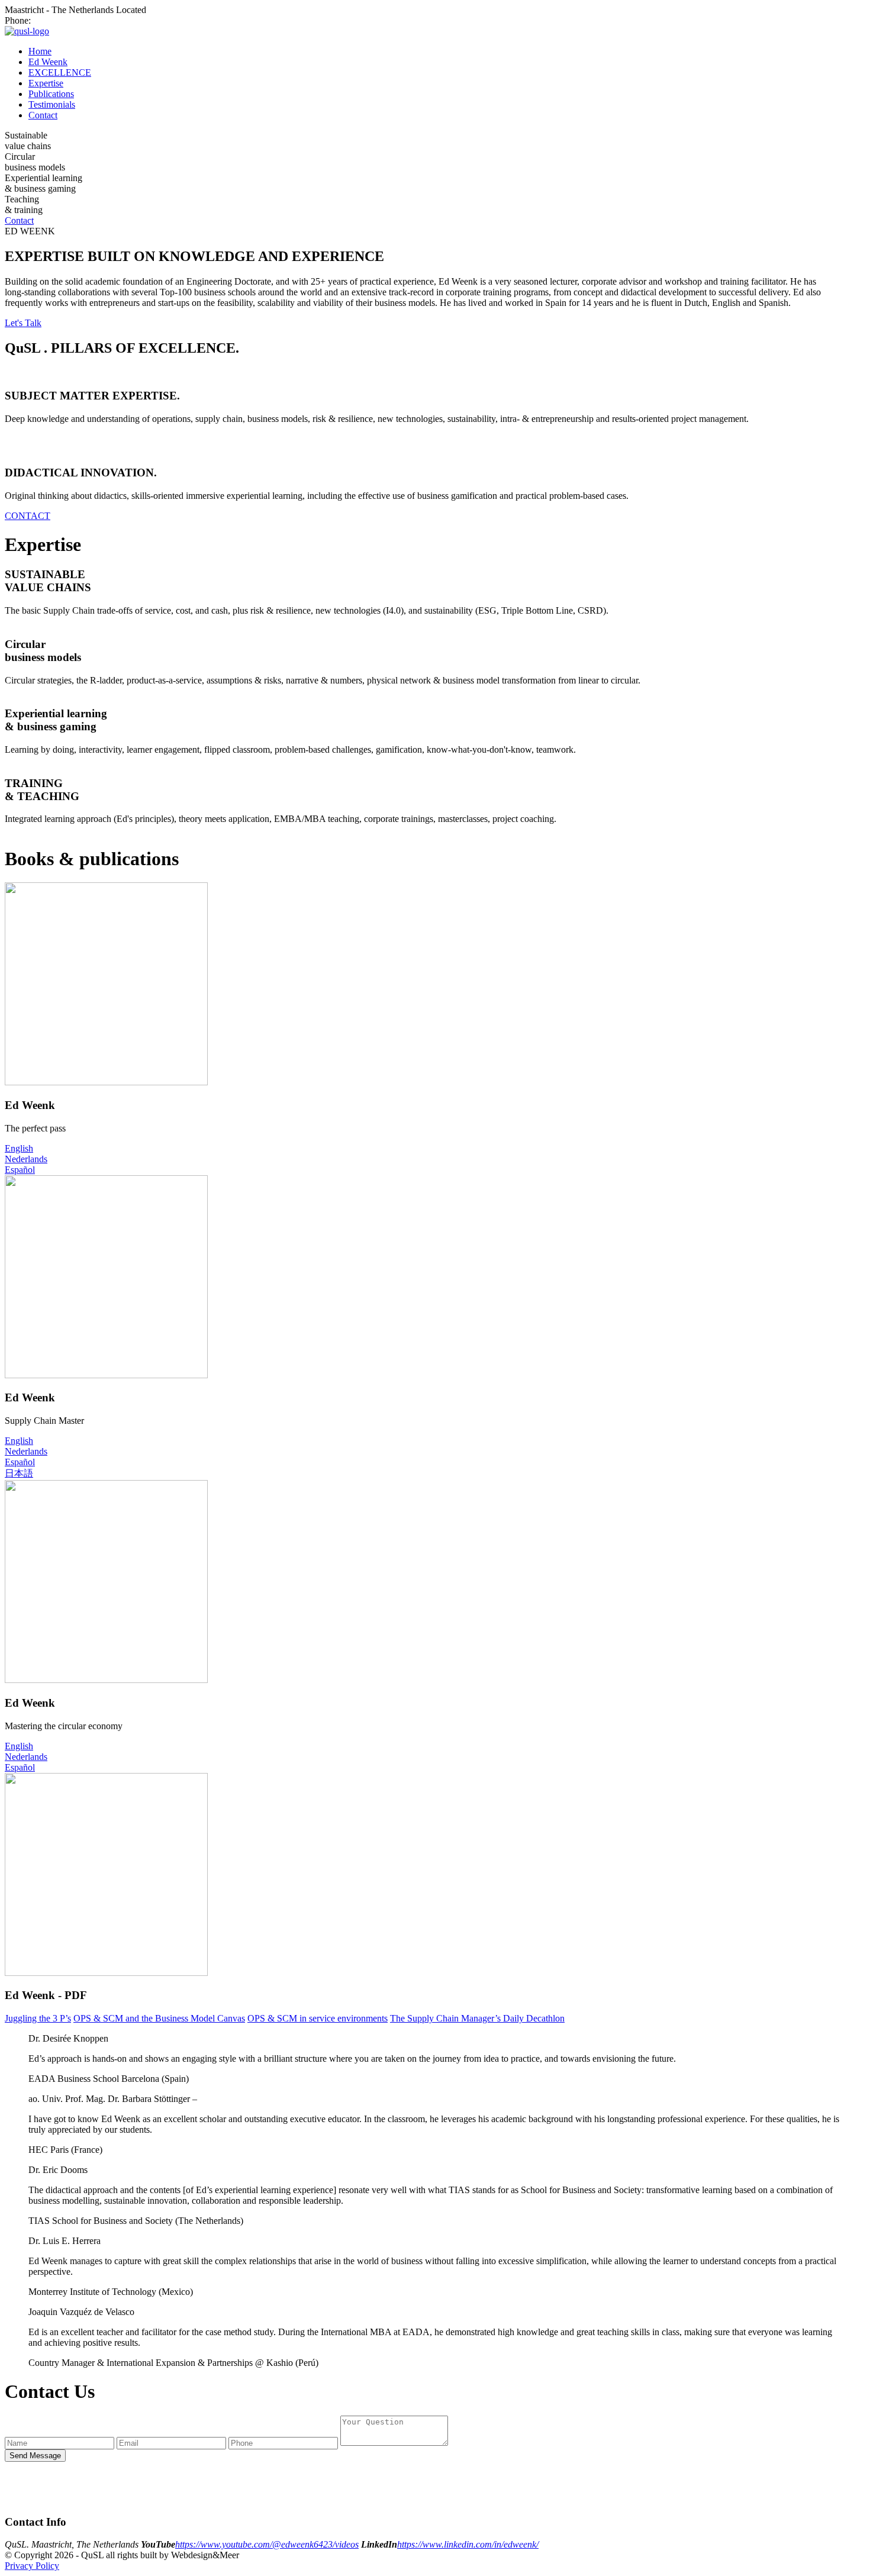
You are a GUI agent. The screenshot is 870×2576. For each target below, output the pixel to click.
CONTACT (28, 516)
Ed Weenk (48, 62)
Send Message (35, 2456)
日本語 (19, 1473)
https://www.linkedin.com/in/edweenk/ (468, 2544)
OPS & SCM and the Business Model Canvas (159, 2018)
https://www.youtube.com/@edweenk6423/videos (267, 2544)
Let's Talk (23, 323)
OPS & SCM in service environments (318, 2018)
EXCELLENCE (60, 72)
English (19, 1148)
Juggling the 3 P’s (38, 2018)
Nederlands (26, 1159)
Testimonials (52, 104)
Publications (51, 94)
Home (40, 51)
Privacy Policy (32, 2566)
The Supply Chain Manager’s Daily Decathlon (477, 2018)
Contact (43, 115)
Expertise (46, 83)
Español (20, 1170)
